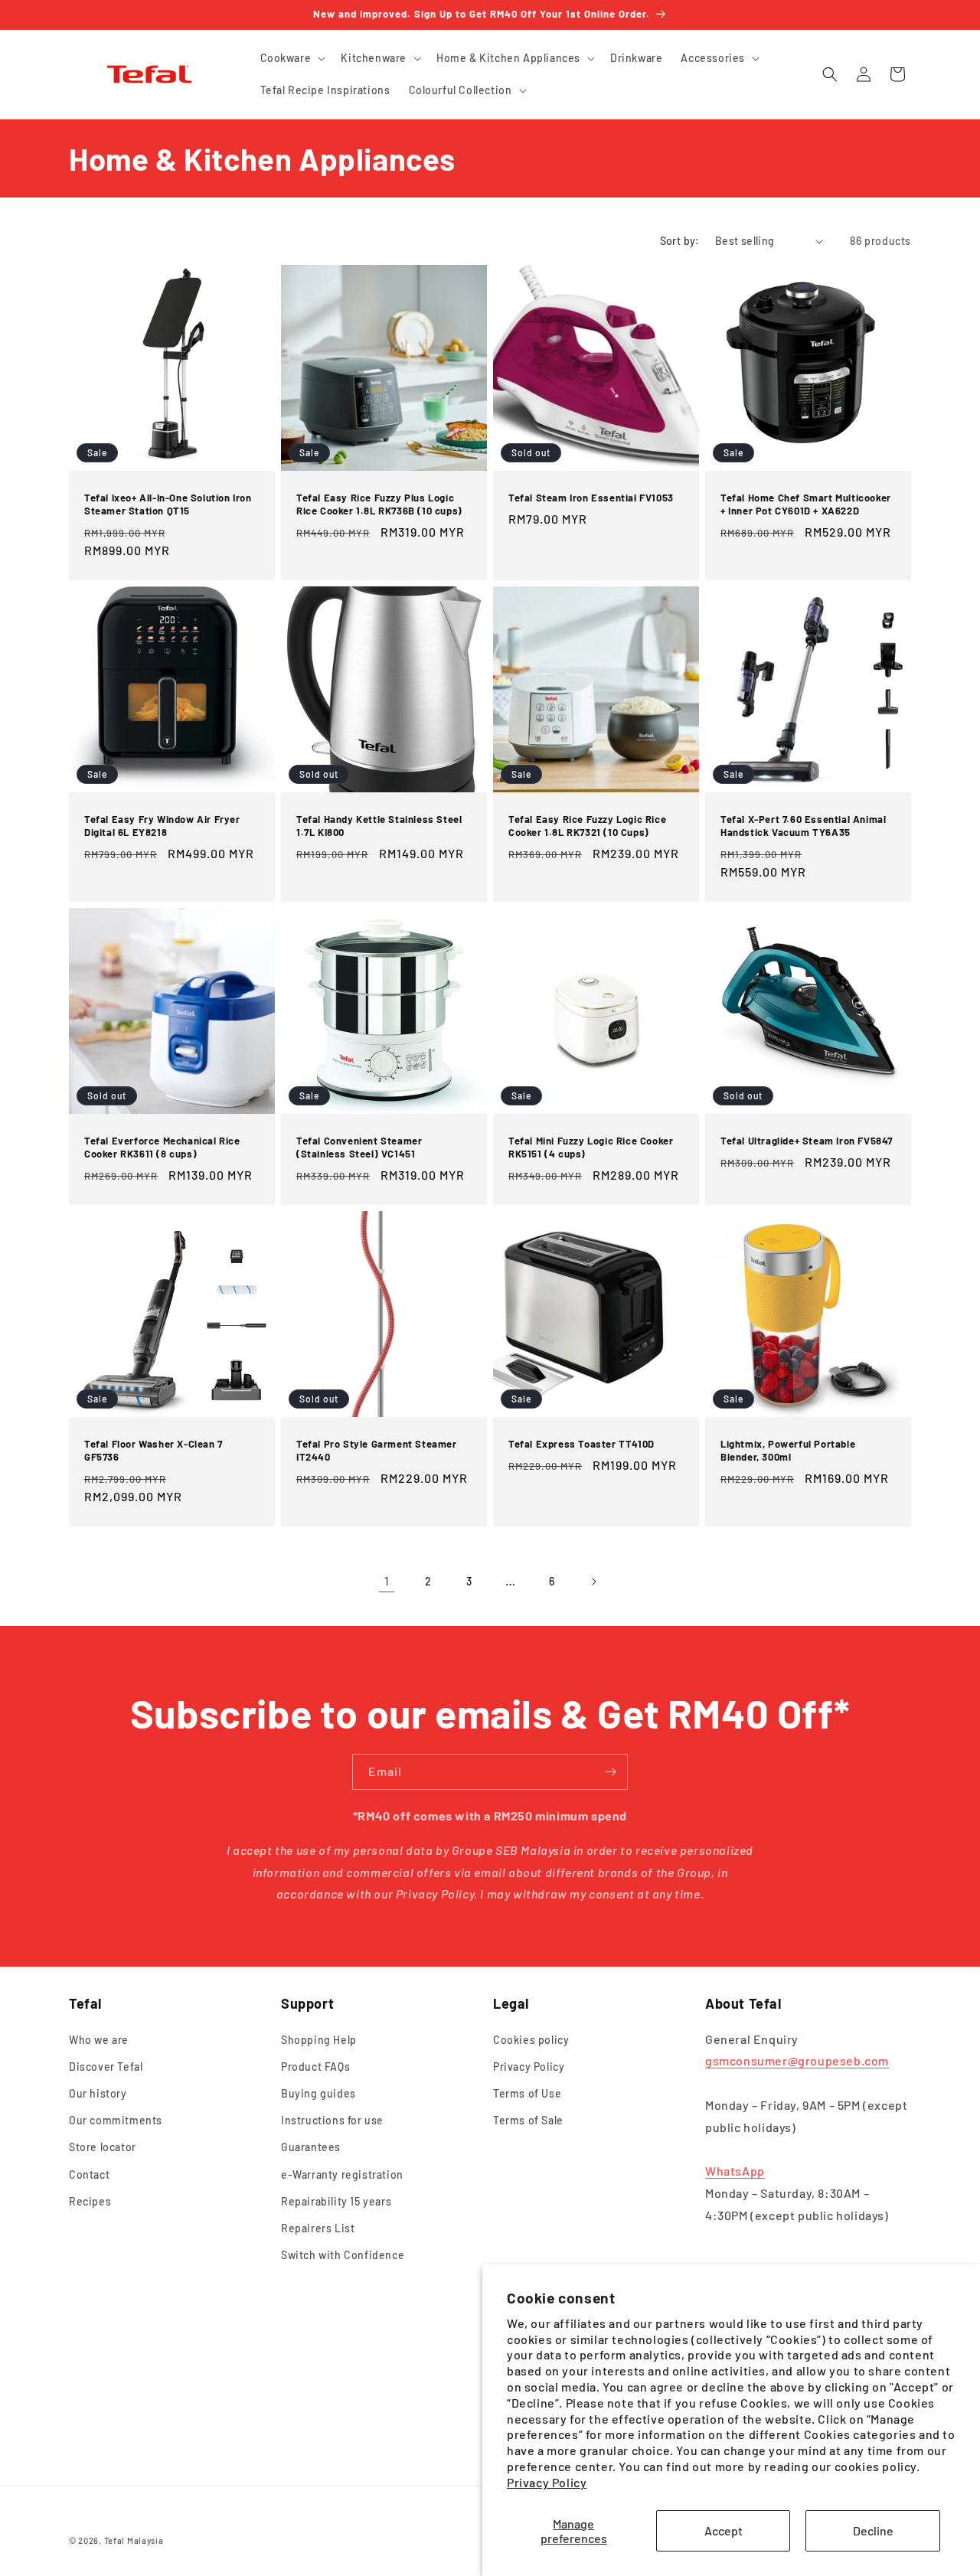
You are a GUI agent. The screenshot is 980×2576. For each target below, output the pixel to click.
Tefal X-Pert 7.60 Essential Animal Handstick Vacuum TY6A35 (803, 826)
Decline (873, 2530)
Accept (724, 2530)
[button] (292, 58)
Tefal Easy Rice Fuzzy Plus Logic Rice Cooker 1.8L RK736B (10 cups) (379, 504)
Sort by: (680, 241)
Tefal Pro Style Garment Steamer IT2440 (377, 1450)
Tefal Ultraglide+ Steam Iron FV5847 (807, 1141)
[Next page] (593, 1582)
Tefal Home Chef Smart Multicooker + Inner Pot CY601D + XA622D (806, 504)
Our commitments (116, 2120)
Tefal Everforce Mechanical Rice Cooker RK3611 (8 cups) (162, 1147)
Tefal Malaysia (134, 2540)
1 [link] (387, 1580)
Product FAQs (315, 2067)
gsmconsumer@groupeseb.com (797, 2061)
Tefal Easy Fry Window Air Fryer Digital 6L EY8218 (162, 826)
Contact (89, 2174)
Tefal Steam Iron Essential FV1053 (591, 498)
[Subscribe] (610, 1772)
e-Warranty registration (342, 2174)
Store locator (103, 2148)
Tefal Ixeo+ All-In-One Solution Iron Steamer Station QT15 (168, 504)
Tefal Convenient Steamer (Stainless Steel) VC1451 (359, 1147)
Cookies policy (531, 2040)
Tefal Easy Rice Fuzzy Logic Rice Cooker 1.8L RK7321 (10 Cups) (587, 826)
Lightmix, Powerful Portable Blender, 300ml (788, 1450)
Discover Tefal (106, 2067)
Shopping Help (319, 2040)
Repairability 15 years (336, 2201)
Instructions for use (332, 2120)
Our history (98, 2093)
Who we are (99, 2040)
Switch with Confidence (343, 2255)
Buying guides (318, 2093)
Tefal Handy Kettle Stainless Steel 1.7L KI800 (379, 826)
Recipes (90, 2201)
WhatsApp (735, 2171)
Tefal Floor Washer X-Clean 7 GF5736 (154, 1450)
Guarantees (311, 2148)
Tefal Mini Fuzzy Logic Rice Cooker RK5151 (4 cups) (591, 1147)
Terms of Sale (528, 2120)
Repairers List (318, 2228)
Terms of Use (527, 2093)
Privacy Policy (547, 2482)
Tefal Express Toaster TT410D (581, 1444)
